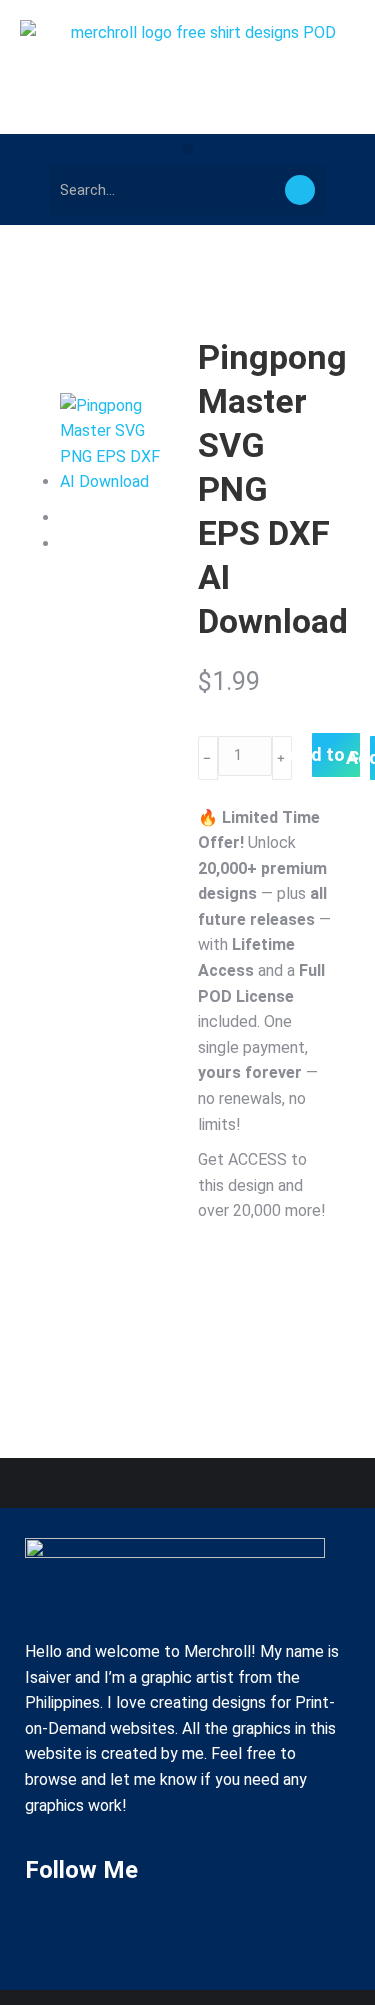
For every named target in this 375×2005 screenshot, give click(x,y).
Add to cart (336, 754)
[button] (187, 149)
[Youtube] (109, 1927)
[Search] (300, 190)
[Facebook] (50, 1927)
